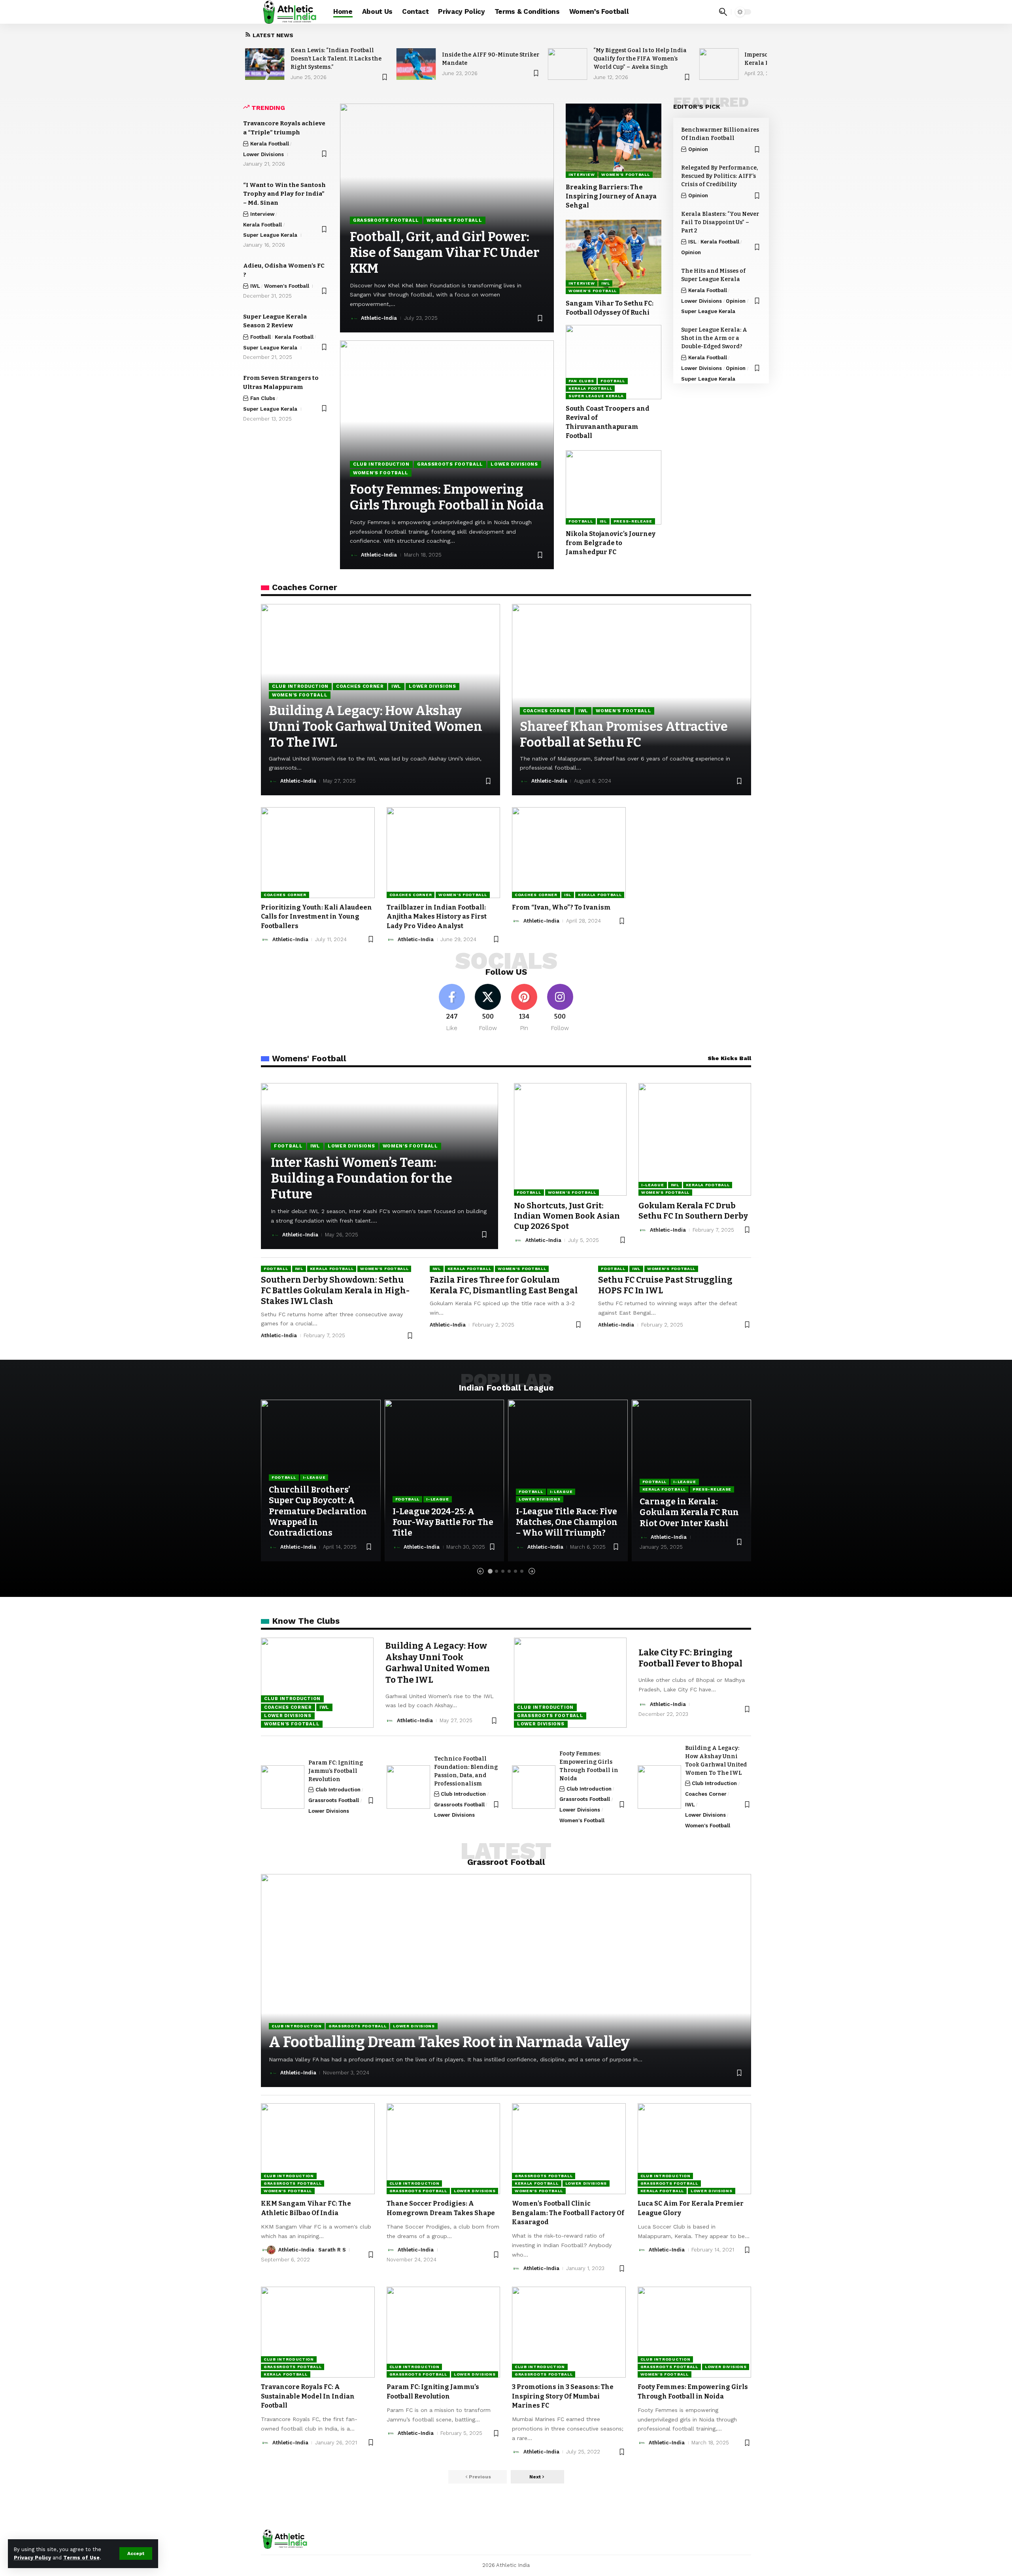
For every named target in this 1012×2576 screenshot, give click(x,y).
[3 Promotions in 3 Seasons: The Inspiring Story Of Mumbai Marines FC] (569, 2332)
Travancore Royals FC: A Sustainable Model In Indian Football (308, 2396)
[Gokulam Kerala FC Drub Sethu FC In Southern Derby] (695, 1139)
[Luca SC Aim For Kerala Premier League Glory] (695, 2149)
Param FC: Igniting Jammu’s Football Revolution (336, 1771)
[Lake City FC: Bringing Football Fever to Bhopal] (570, 1683)
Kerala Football (270, 144)
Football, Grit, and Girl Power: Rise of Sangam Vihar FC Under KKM (445, 253)
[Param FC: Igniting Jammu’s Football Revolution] (283, 1787)
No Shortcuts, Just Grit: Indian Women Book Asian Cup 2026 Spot (567, 1216)
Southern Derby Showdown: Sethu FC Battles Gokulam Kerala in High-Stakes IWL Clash (335, 1291)
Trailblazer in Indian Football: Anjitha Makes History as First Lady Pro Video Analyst (437, 916)
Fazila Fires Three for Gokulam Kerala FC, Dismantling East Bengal (504, 1285)
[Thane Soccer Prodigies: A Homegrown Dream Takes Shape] (444, 2149)
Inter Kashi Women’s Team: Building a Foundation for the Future (362, 1178)
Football (261, 337)
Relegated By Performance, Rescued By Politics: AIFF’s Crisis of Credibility (719, 176)
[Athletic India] (291, 12)
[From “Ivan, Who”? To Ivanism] (569, 853)
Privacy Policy (32, 2558)
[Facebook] (452, 1008)
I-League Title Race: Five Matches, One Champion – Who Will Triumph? (567, 1522)
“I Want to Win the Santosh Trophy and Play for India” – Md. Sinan (284, 194)
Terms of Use (81, 2558)
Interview (262, 214)
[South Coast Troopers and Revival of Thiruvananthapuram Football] (614, 362)
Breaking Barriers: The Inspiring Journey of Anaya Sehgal (611, 196)
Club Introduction (381, 464)
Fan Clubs (263, 398)
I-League (653, 1185)
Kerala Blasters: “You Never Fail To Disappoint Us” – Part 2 (720, 222)
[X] (488, 1008)
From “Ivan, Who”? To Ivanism (561, 907)
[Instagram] (560, 1008)
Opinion (698, 149)
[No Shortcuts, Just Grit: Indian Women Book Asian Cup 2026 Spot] (570, 1139)
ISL (603, 521)
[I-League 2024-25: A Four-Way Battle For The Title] (445, 1480)
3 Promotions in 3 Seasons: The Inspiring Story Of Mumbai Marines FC (563, 2396)
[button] (136, 2553)
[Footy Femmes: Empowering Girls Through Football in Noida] (534, 1787)
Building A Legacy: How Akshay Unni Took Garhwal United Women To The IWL (376, 727)
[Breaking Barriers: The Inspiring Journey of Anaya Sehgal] (614, 141)
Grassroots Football (386, 220)
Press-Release (633, 521)
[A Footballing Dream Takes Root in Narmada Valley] (506, 1981)
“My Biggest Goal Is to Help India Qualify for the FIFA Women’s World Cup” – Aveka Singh (640, 59)
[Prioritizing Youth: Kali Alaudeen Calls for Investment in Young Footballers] (318, 853)
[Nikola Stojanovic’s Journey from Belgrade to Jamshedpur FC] (614, 487)
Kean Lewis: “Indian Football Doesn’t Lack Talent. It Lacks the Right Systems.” (336, 59)
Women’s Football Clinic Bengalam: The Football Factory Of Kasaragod (568, 2213)
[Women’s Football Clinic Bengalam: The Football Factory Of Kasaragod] (569, 2149)
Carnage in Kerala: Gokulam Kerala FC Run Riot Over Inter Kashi (689, 1513)
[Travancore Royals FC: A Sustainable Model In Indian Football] (318, 2332)
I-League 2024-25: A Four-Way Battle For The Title (443, 1522)
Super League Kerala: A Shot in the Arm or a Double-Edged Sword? (714, 338)
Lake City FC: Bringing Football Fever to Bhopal (690, 1658)
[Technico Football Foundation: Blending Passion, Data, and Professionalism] (408, 1787)
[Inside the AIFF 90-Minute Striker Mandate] (416, 64)
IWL (255, 286)
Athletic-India (379, 318)
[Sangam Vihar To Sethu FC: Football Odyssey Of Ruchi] (614, 257)
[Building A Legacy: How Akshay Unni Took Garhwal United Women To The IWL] (317, 1683)
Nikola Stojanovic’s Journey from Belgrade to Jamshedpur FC (611, 543)
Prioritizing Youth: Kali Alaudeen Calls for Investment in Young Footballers (316, 916)
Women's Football (287, 286)
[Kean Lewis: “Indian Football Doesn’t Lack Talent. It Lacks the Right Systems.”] (265, 64)
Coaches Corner (360, 686)
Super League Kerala (270, 235)
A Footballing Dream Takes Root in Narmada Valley (449, 2042)
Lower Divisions (263, 154)
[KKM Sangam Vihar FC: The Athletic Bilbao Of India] (318, 2149)
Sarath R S (332, 2250)
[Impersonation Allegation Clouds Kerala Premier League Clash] (719, 64)
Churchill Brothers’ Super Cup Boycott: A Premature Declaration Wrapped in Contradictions (318, 1511)
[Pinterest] (524, 1008)
